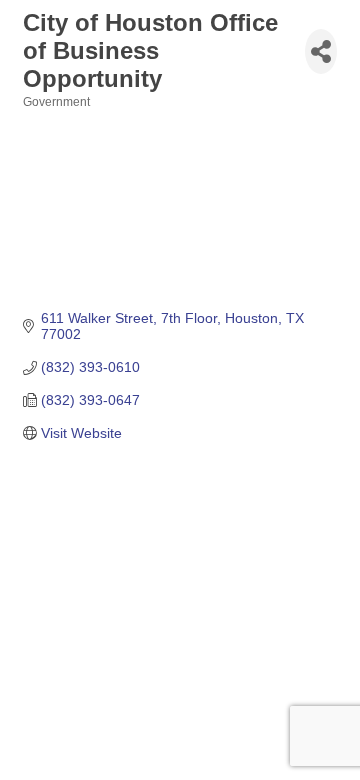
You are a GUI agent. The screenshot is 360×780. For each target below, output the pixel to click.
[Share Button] (321, 51)
